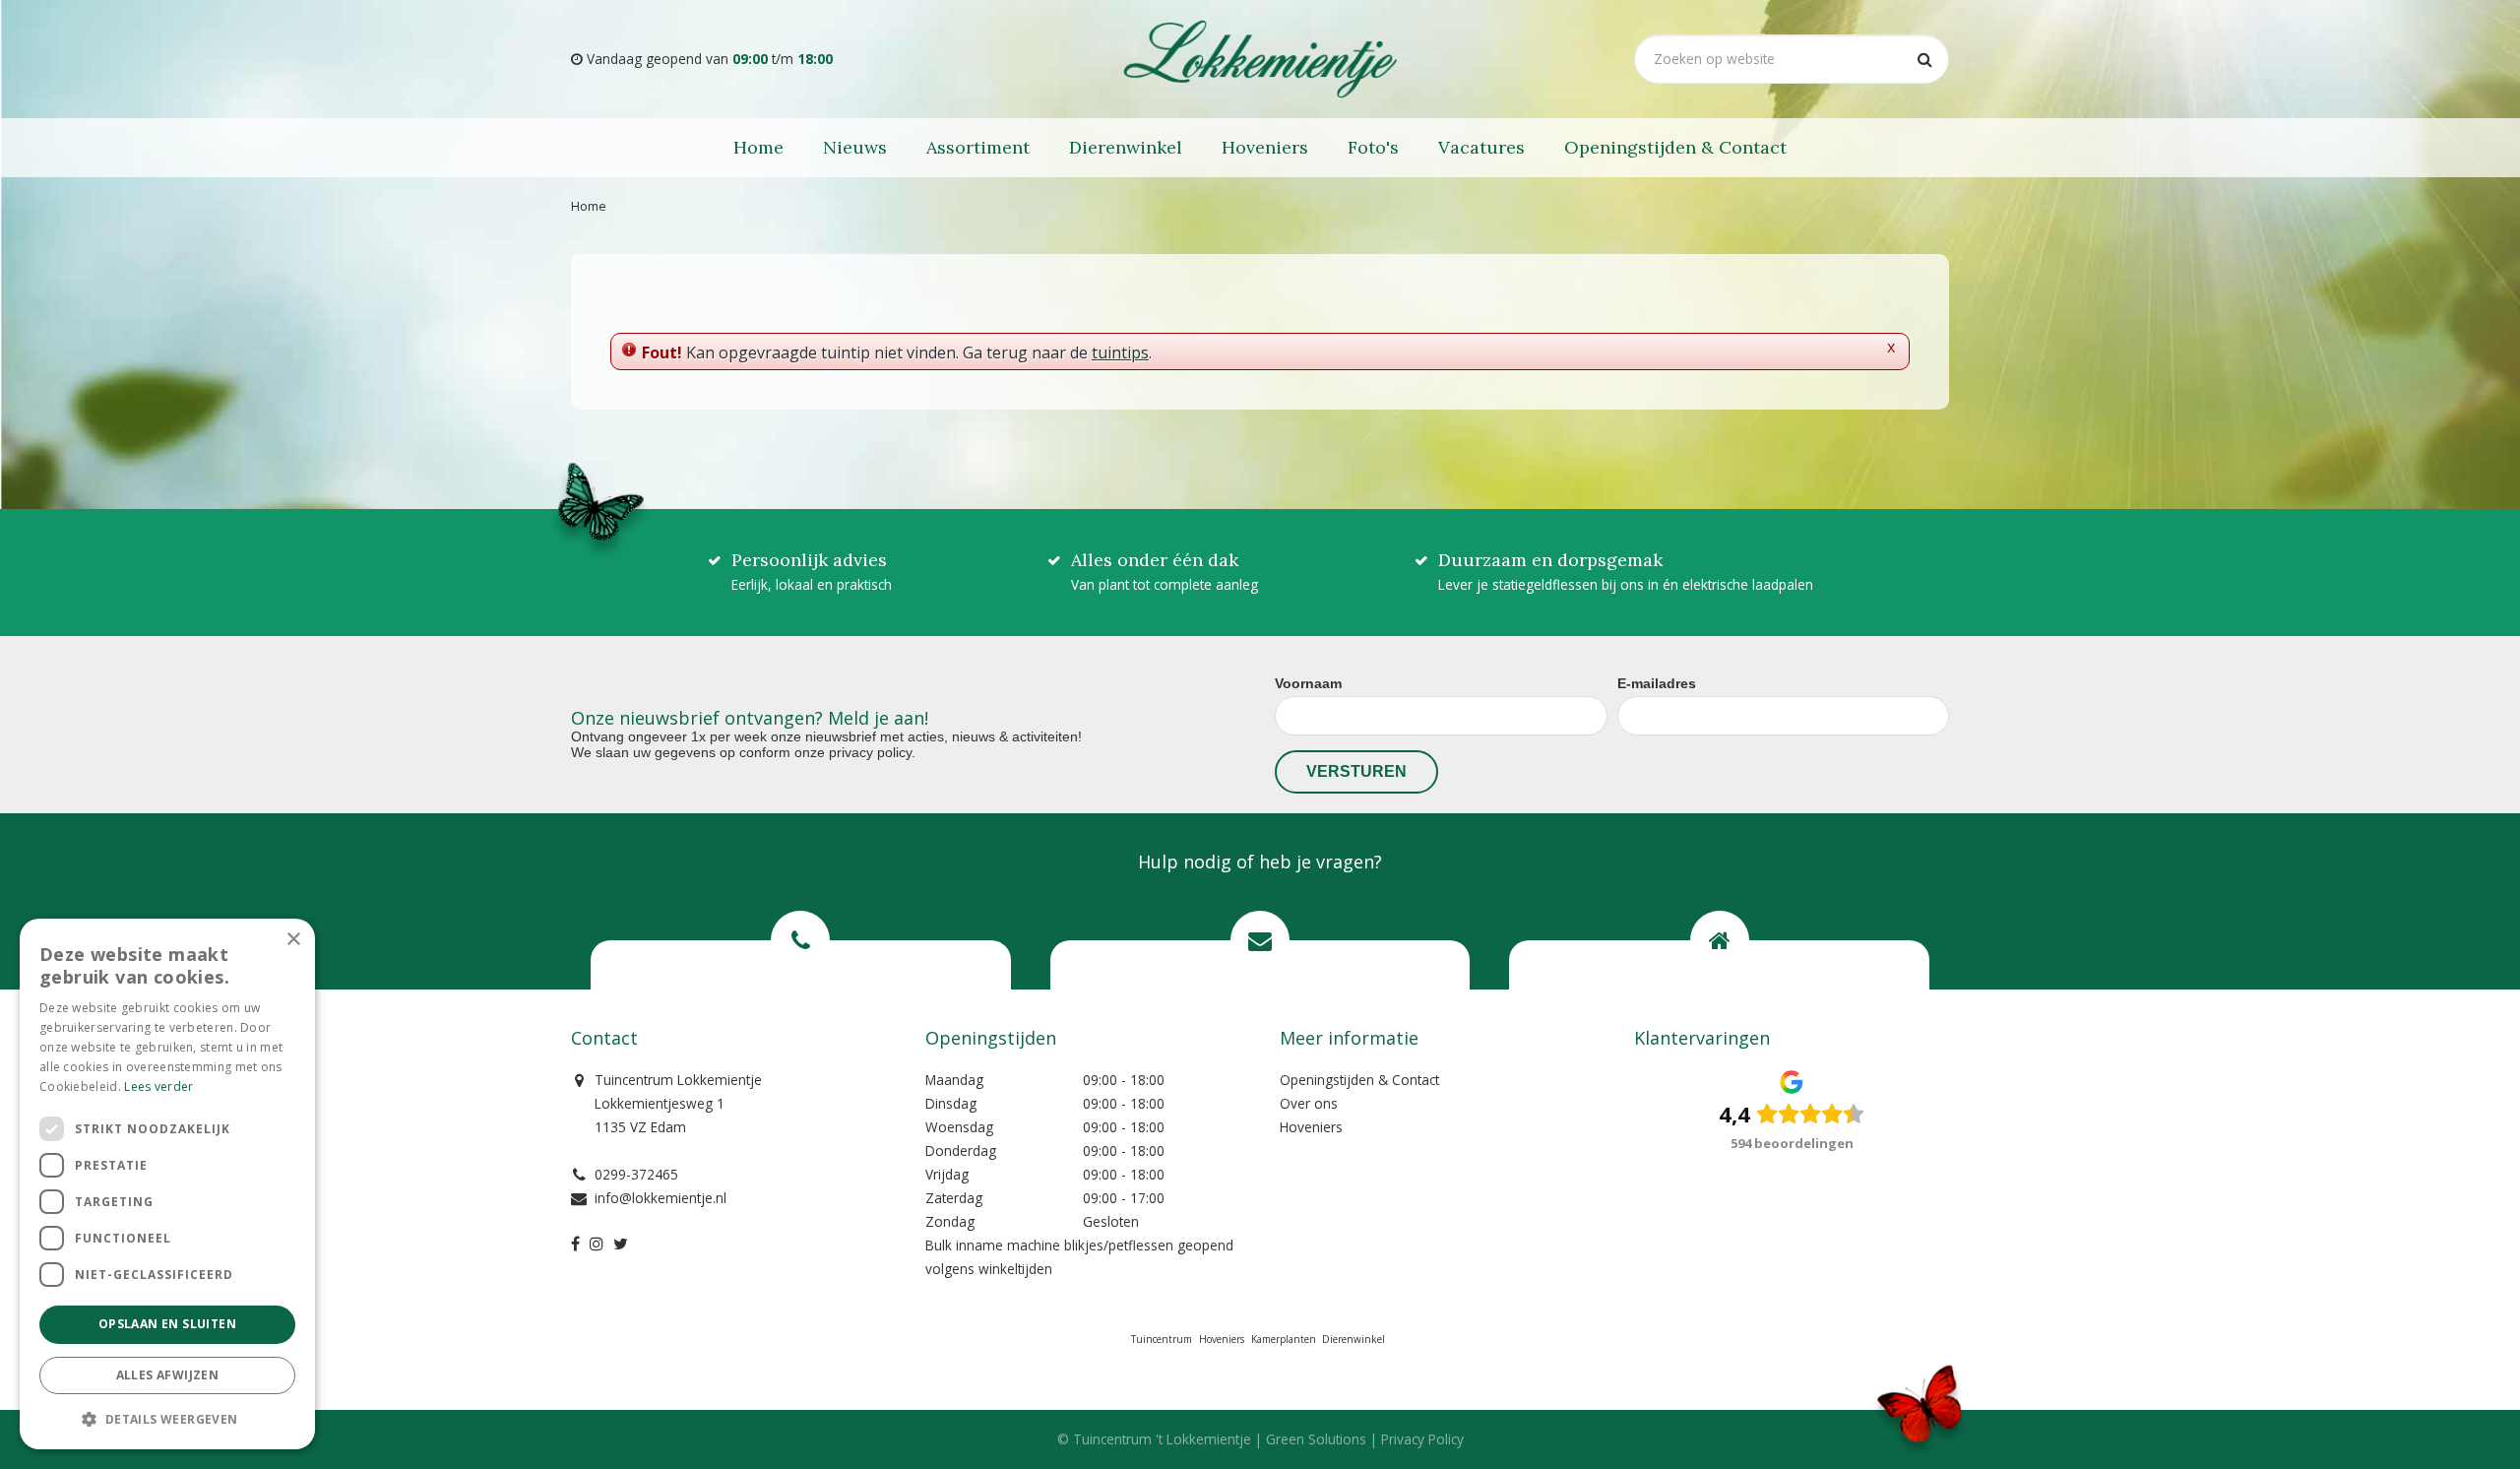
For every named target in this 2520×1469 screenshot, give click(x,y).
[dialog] (167, 1184)
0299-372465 (636, 1174)
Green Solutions (1316, 1439)
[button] (167, 1418)
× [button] (293, 940)
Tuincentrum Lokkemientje (678, 1080)
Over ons (1309, 1103)
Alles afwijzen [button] (168, 1375)
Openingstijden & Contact (1359, 1080)
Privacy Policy (1422, 1439)
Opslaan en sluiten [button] (167, 1324)
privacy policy (870, 752)
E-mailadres (1657, 683)
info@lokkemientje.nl (661, 1198)
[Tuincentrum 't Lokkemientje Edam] (1260, 59)
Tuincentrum (1162, 1339)
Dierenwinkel (1354, 1339)
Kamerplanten (1284, 1339)
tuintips (1120, 352)
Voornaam (1308, 683)
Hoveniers (1311, 1127)
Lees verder (158, 1086)
